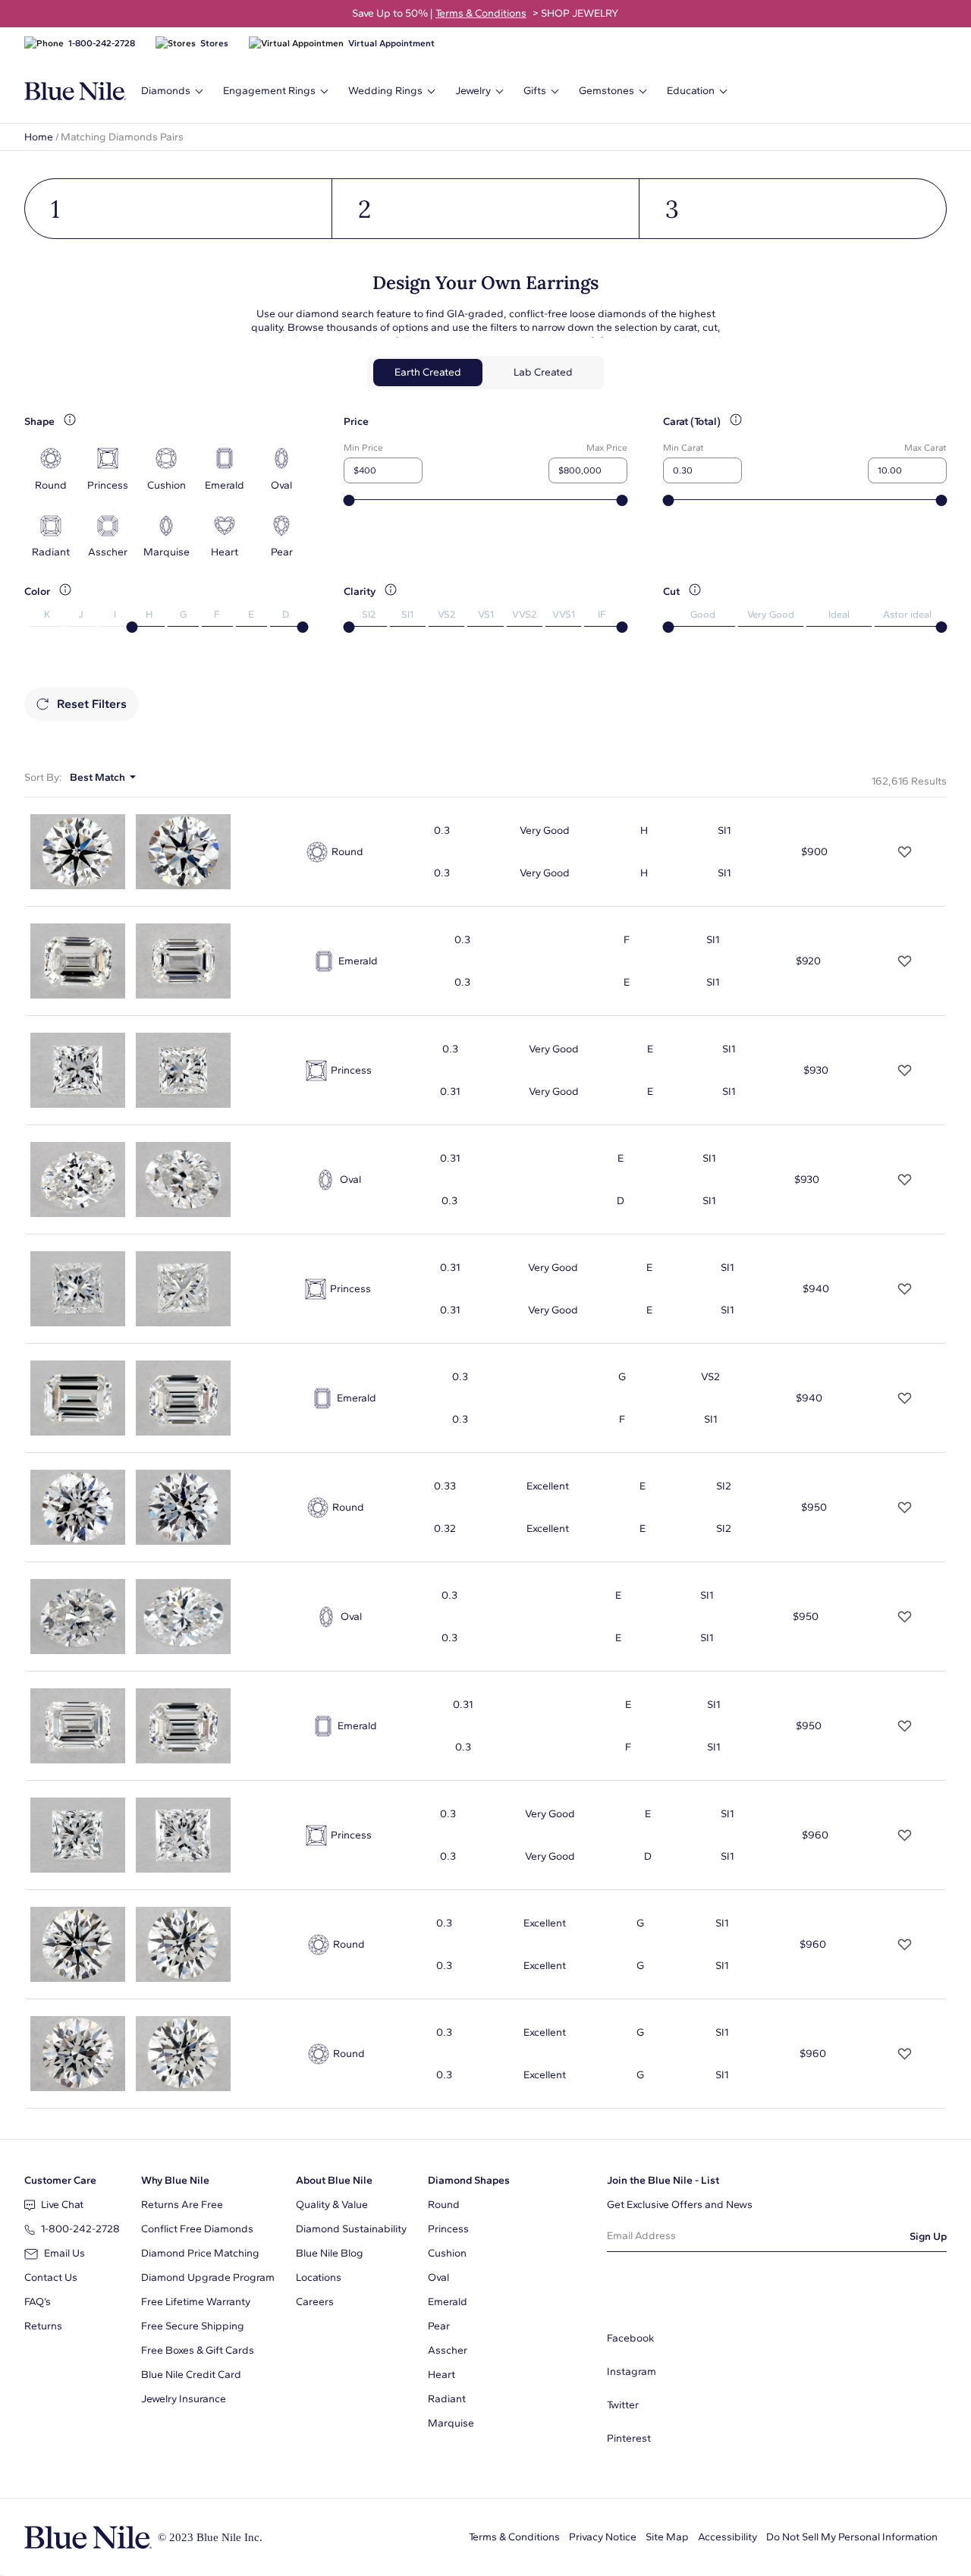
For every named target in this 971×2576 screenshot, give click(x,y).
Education (691, 91)
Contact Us (51, 2277)
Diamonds (166, 91)
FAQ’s (38, 2302)
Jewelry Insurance (184, 2399)
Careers (315, 2302)
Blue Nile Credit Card (191, 2375)
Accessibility (727, 2537)
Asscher (448, 2350)
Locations (319, 2277)
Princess (448, 2229)
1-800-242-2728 (102, 43)
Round (444, 2205)
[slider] (349, 500)
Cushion (447, 2253)
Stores (214, 43)
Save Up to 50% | (485, 13)
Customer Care (60, 2180)
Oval (438, 2277)
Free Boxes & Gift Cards (198, 2350)
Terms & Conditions (514, 2537)
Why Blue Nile (175, 2180)
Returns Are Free (182, 2205)
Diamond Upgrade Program (208, 2277)
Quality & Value (332, 2205)
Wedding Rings (385, 91)
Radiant (447, 2399)
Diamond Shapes (469, 2180)
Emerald (448, 2302)
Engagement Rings (269, 91)
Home (39, 137)
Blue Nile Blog (330, 2253)
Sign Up (928, 2236)
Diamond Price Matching (200, 2253)
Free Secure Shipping (193, 2326)
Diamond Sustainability (351, 2229)
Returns (43, 2326)
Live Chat (62, 2205)
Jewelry (473, 91)
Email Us (64, 2253)
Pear (439, 2326)
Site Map (667, 2537)
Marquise (451, 2423)
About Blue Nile (334, 2180)
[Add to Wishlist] (905, 852)
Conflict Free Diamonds (197, 2229)
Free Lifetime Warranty (196, 2302)
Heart (442, 2375)
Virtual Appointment (391, 43)
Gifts (535, 91)
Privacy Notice (603, 2537)
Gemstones (606, 91)
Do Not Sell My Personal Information (852, 2537)
